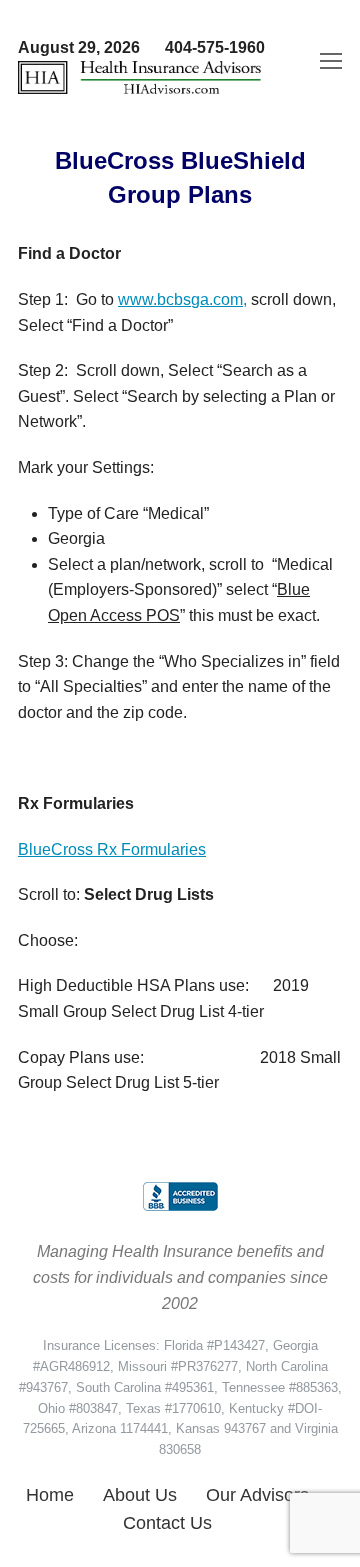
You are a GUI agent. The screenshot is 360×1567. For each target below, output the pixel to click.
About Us (140, 1495)
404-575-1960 (215, 47)
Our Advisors (257, 1495)
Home (50, 1495)
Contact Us (167, 1523)
